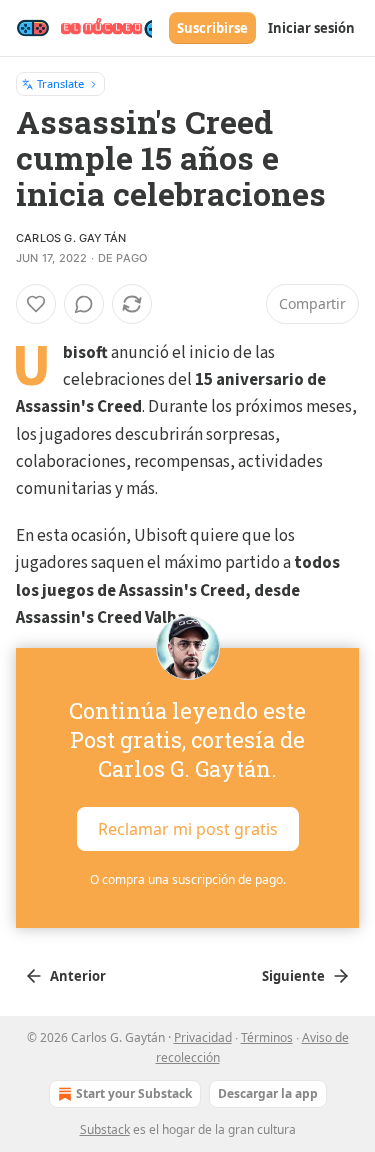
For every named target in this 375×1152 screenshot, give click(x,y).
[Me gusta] (36, 304)
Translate (60, 83)
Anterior (78, 976)
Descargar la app (268, 1093)
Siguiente (293, 976)
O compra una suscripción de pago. (188, 879)
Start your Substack (134, 1093)
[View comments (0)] (84, 304)
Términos (267, 1037)
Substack (105, 1129)
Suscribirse (212, 28)
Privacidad (203, 1037)
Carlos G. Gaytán (71, 238)
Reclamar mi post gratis (188, 829)
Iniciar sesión (311, 28)
